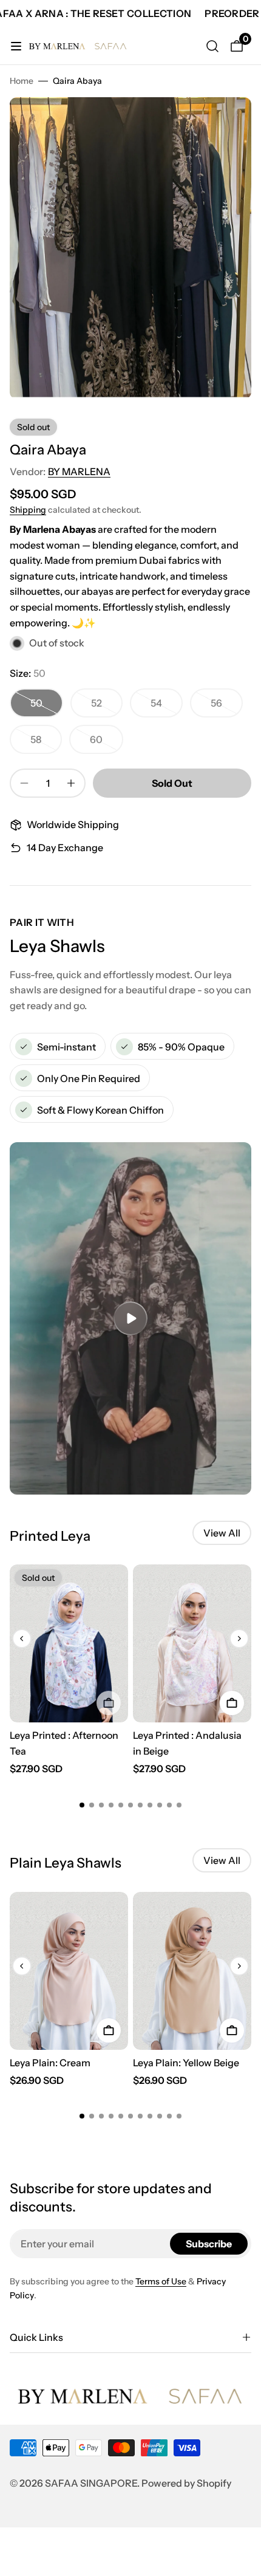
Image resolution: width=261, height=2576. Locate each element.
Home (22, 81)
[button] (22, 1639)
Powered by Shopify (186, 2483)
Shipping (28, 510)
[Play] (130, 1318)
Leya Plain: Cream (50, 2063)
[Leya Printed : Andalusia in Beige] (192, 1643)
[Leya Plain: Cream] (69, 1971)
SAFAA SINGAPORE (91, 2483)
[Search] (212, 46)
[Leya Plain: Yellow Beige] (192, 1971)
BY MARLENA (79, 471)
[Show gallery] (230, 118)
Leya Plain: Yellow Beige (186, 2063)
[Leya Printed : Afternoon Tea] (69, 1643)
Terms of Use (161, 2281)
